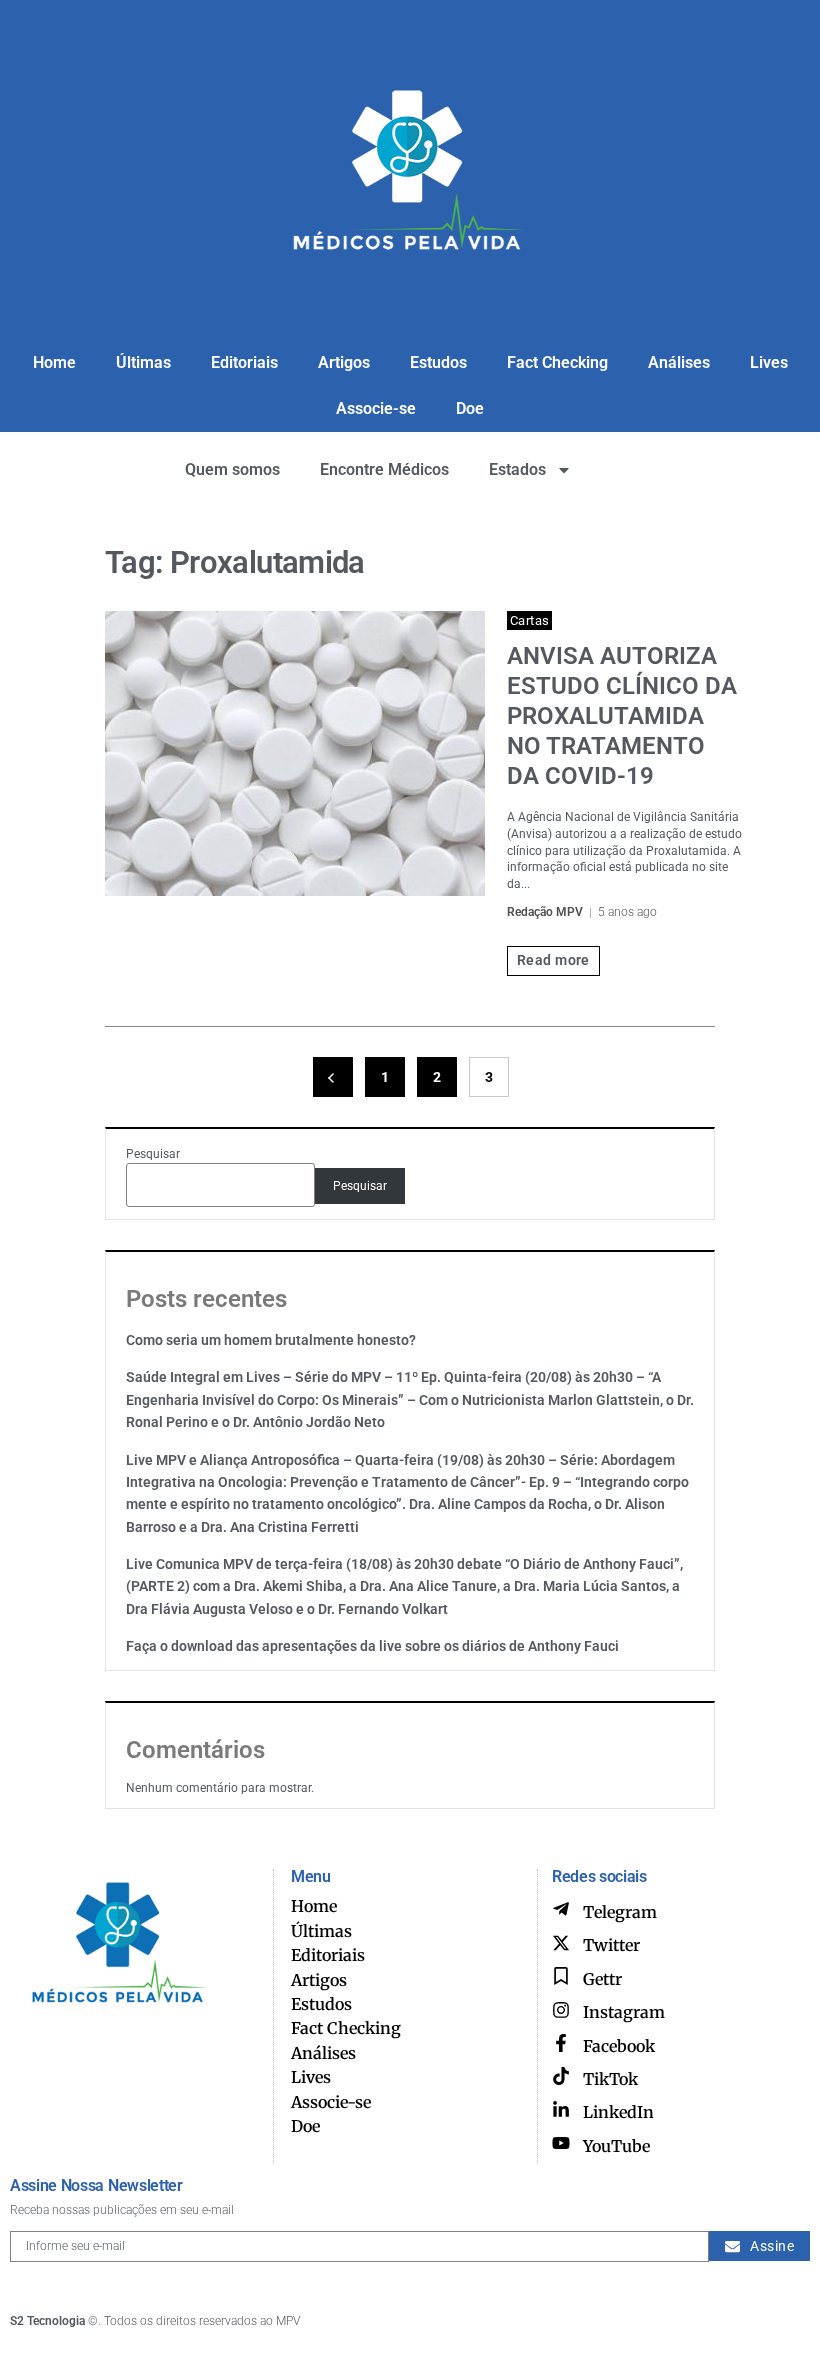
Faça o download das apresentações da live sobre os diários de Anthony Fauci (372, 1646)
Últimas (143, 362)
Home (54, 362)
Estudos (438, 362)
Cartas (529, 620)
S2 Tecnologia (47, 2321)
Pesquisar (153, 1154)
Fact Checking (557, 362)
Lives (769, 362)
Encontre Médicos (384, 469)
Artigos (344, 362)
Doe (470, 408)
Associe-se (376, 408)
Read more (553, 960)
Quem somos (232, 469)
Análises (679, 362)
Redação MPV (545, 912)
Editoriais (244, 362)
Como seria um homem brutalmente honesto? (271, 1340)
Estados (517, 469)
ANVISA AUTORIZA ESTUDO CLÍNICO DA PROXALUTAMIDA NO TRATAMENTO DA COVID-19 (622, 716)
